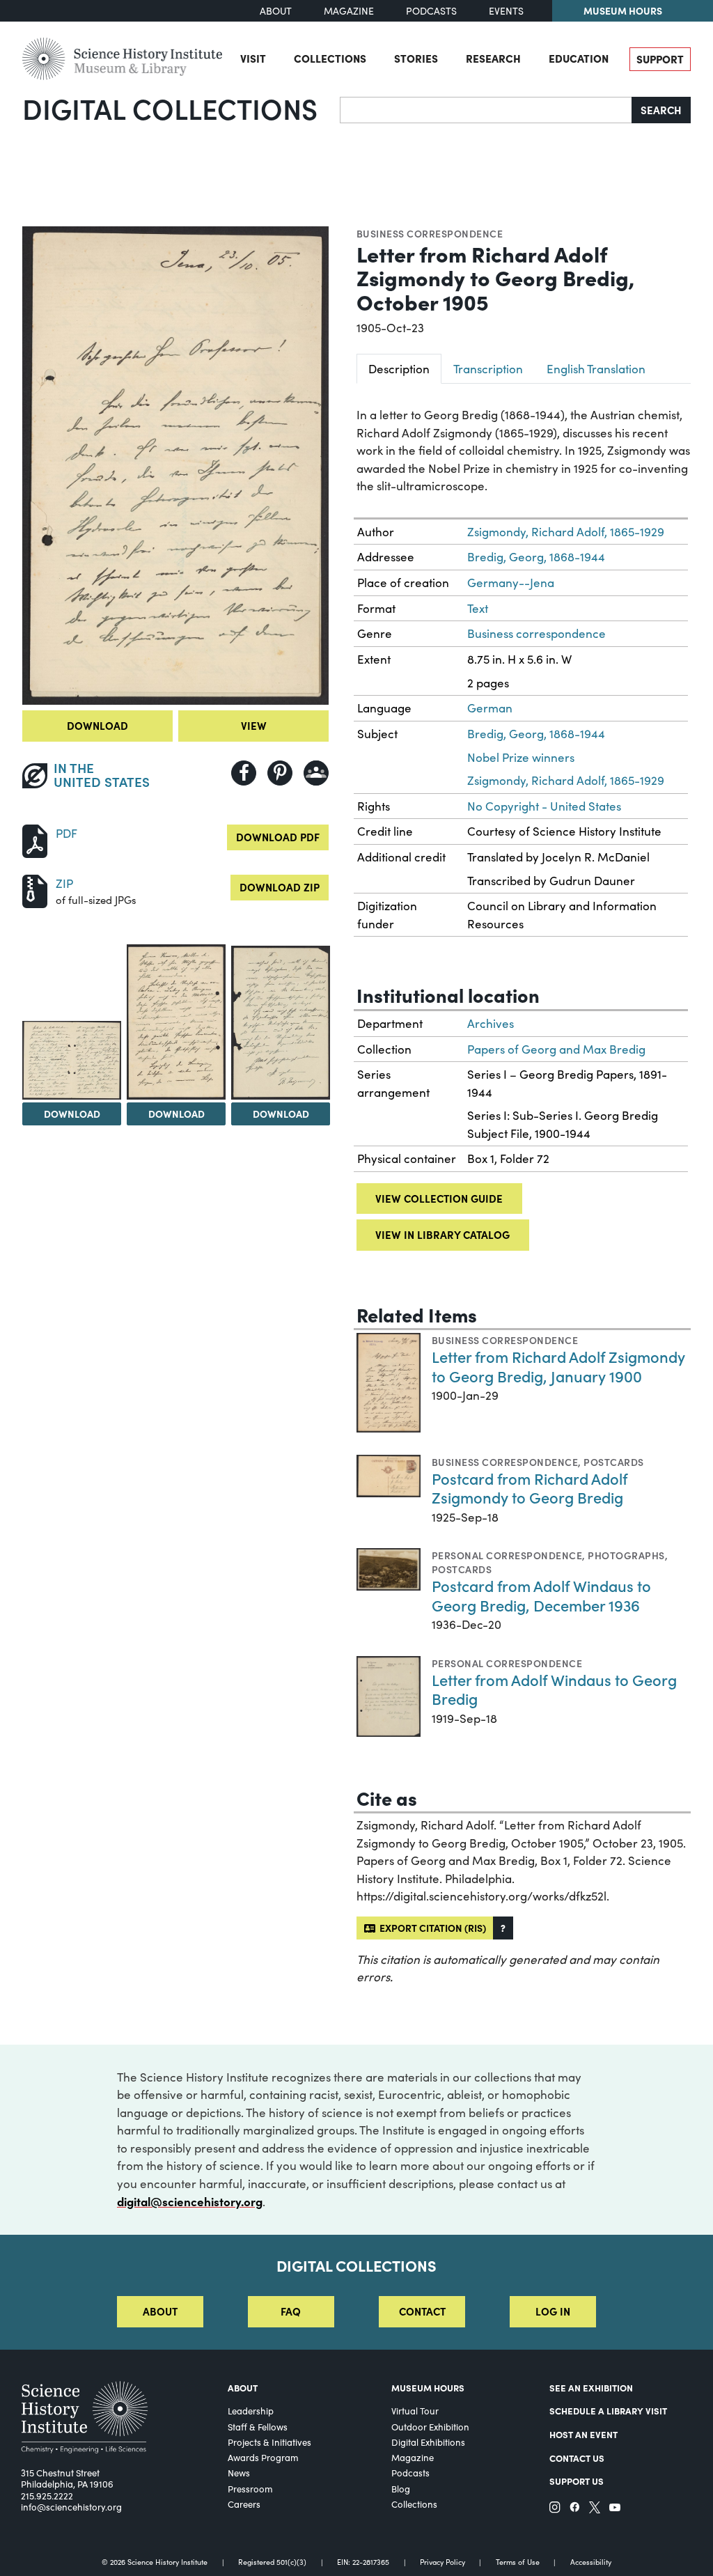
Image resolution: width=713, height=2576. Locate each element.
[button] (503, 1928)
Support (660, 59)
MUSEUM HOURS (428, 2387)
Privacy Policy (442, 2562)
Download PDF (278, 837)
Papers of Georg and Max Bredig (556, 1049)
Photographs (626, 1555)
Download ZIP (280, 887)
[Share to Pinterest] (280, 773)
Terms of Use (518, 2562)
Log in (553, 2311)
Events (506, 11)
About (276, 11)
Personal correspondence (507, 1555)
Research (493, 58)
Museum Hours (623, 10)
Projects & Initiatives (269, 2442)
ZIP (64, 883)
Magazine (349, 11)
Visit (253, 58)
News (239, 2473)
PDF (66, 833)
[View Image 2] (72, 1060)
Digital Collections (170, 108)
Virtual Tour (415, 2411)
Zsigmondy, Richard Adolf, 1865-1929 (566, 532)
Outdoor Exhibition (430, 2427)
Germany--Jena (511, 583)
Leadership (251, 2411)
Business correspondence (430, 233)
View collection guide (439, 1198)
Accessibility (591, 2562)
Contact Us (577, 2458)
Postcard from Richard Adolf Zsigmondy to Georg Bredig (530, 1488)
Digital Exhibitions (428, 2442)
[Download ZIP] (35, 890)
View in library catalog (442, 1234)
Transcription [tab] (488, 369)
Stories (416, 58)
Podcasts (431, 11)
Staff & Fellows (258, 2427)
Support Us (577, 2481)
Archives (491, 1023)
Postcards (613, 1462)
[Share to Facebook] (244, 773)
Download (97, 725)
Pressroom (250, 2489)
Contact (422, 2311)
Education (579, 58)
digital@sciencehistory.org (190, 2201)
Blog (401, 2489)
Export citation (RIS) (431, 1928)
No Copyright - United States (544, 806)
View (254, 725)
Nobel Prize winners (521, 757)
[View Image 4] (281, 1023)
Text (478, 608)
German (490, 708)
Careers (244, 2504)
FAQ (291, 2311)
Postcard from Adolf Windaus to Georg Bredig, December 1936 (541, 1595)
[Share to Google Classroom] (316, 773)
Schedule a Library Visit (608, 2410)
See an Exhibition (591, 2387)
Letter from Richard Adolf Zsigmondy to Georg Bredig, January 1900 (558, 1366)
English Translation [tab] (596, 369)
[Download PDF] (35, 840)
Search (661, 110)
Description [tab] (399, 369)
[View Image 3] (176, 1022)
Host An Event (583, 2434)
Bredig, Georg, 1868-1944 (536, 557)
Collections (330, 58)
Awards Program (263, 2458)
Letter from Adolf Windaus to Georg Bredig (554, 1689)
